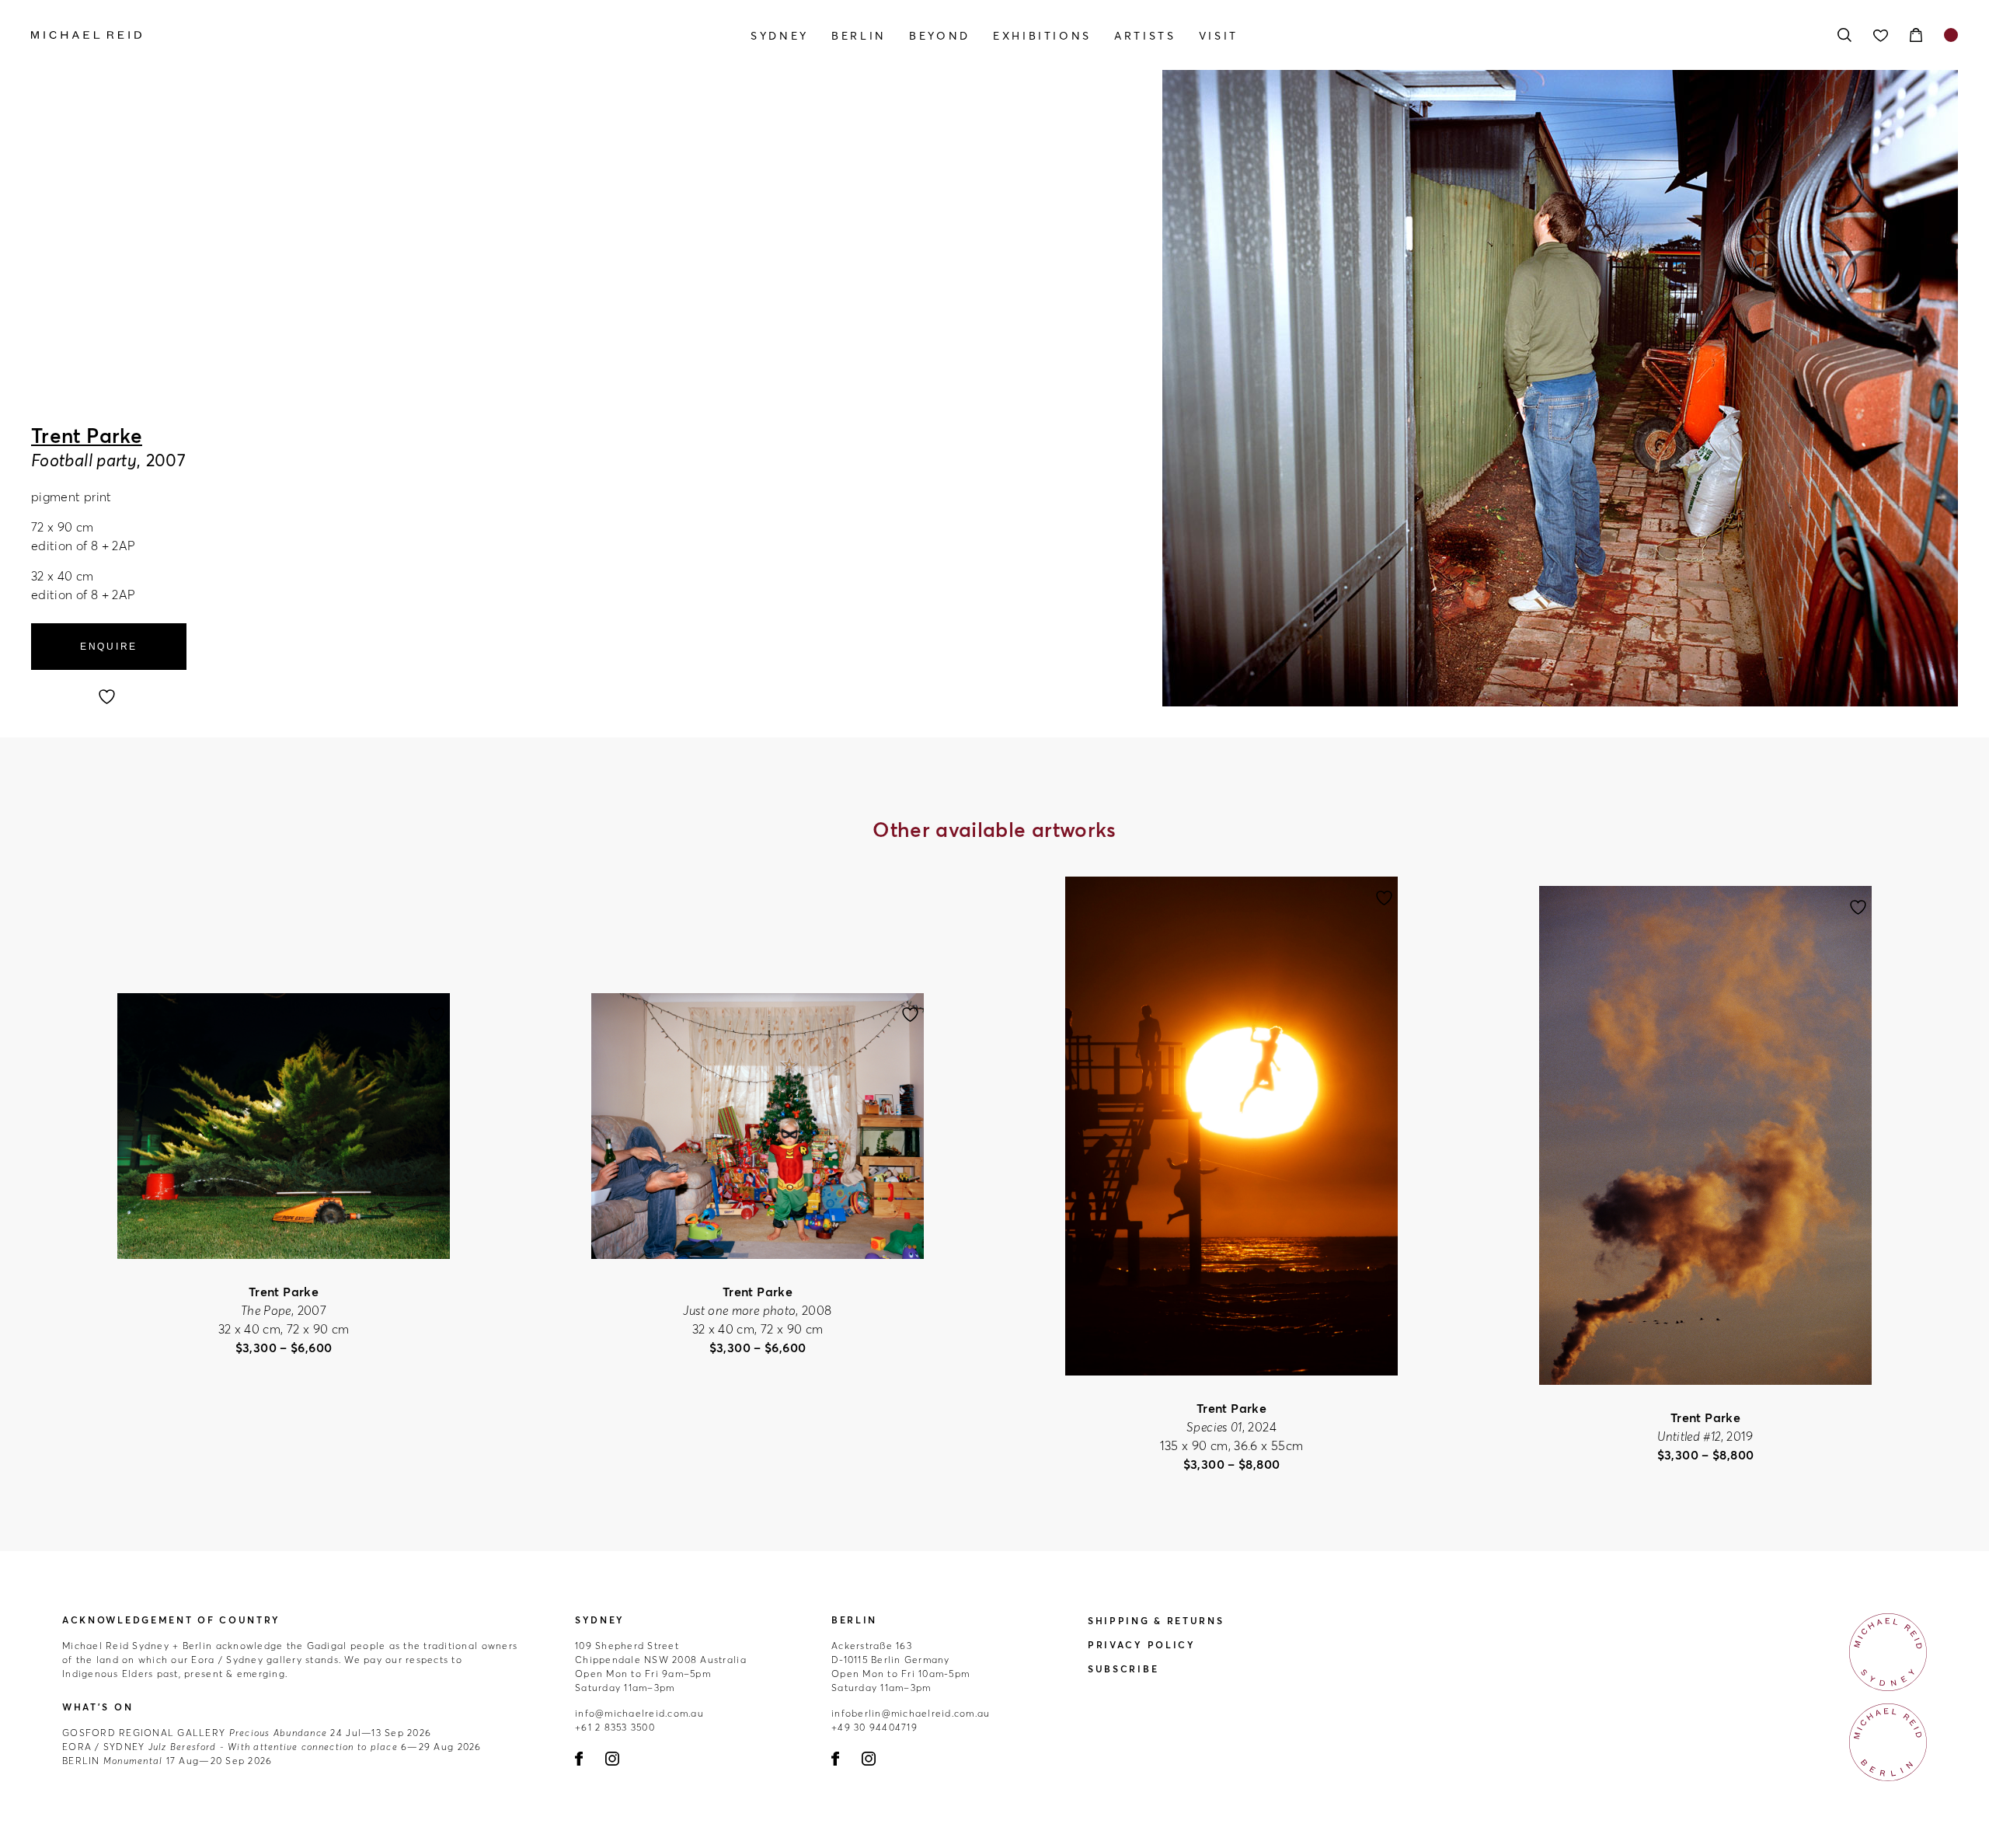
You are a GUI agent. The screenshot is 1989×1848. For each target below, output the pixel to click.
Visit (1219, 36)
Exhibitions (1042, 36)
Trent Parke (87, 436)
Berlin (859, 36)
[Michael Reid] (320, 35)
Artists (1145, 36)
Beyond (940, 36)
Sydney (780, 36)
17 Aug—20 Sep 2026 (167, 1761)
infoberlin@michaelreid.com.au (911, 1713)
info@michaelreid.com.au (639, 1713)
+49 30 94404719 (874, 1727)
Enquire (109, 647)
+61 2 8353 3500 (615, 1727)
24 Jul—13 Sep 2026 (247, 1733)
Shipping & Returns (1156, 1621)
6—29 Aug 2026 (272, 1747)
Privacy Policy (1142, 1645)
